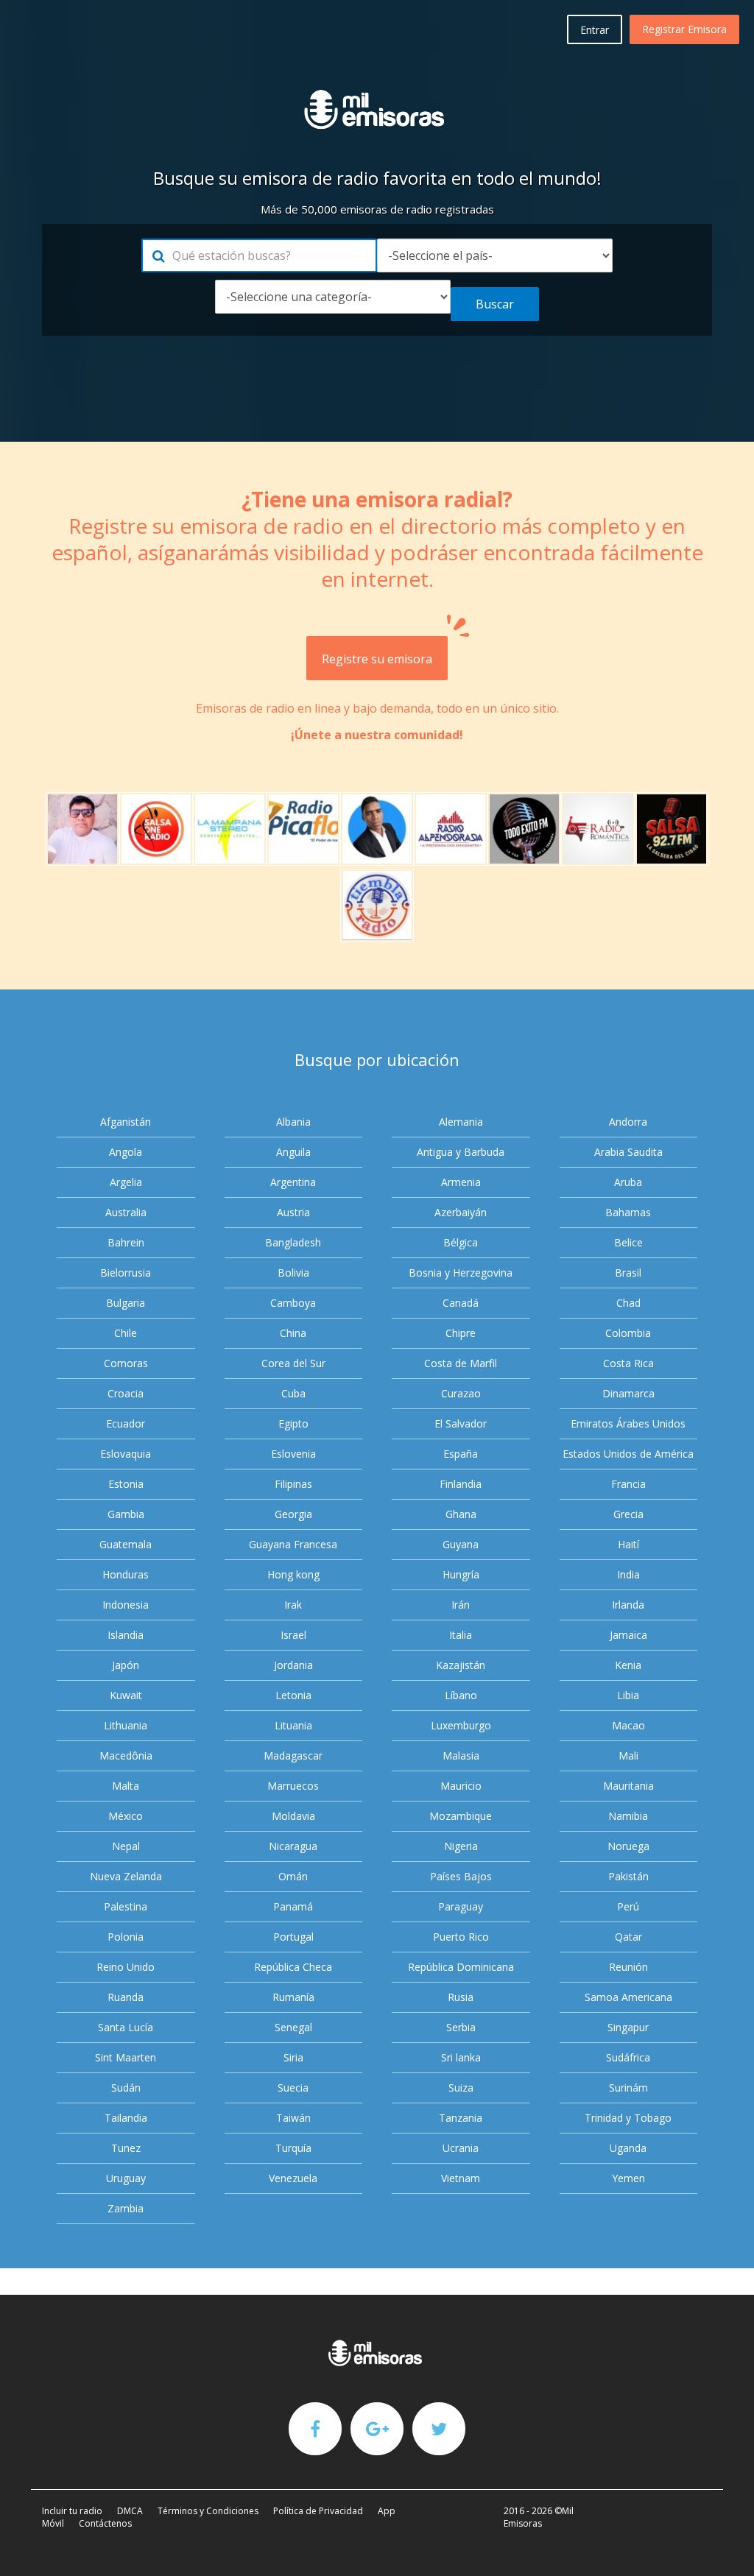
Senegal (293, 2027)
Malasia (461, 1755)
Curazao (461, 1393)
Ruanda (126, 1997)
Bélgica (461, 1242)
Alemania (461, 1122)
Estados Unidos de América (628, 1454)
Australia (126, 1212)
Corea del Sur (293, 1363)
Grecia (628, 1514)
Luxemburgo (461, 1725)
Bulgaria (126, 1303)
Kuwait (126, 1695)
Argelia (126, 1182)
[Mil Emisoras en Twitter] (439, 2428)
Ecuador (126, 1423)
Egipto (293, 1423)
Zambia (126, 2208)
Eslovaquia (126, 1454)
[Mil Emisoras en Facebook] (315, 2428)
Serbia (461, 2027)
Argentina (293, 1182)
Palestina (126, 1906)
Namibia (628, 1816)
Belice (628, 1242)
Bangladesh (293, 1242)
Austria (293, 1212)
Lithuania (126, 1725)
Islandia (126, 1635)
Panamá (293, 1906)
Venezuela (293, 2178)
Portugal (293, 1937)
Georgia (293, 1514)
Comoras (126, 1363)
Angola (126, 1152)
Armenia (461, 1182)
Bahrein (126, 1242)
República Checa (293, 1967)
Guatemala (126, 1544)
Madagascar (293, 1755)
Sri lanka (461, 2057)
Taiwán (293, 2118)
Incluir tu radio (72, 2511)
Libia (628, 1695)
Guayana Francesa (293, 1544)
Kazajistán (461, 1665)
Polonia (126, 1937)
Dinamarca (628, 1393)
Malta (126, 1786)
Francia (628, 1484)
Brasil (628, 1273)
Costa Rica (628, 1363)
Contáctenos (105, 2523)
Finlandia (461, 1484)
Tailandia (126, 2118)
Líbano (461, 1695)
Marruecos (293, 1786)
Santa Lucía (126, 2027)
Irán (461, 1605)
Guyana (461, 1544)
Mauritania (628, 1786)
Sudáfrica (628, 2057)
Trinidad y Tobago (628, 2118)
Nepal (126, 1846)
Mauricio (461, 1786)
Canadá (461, 1303)
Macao (628, 1725)
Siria (293, 2057)
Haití (628, 1544)
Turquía (293, 2148)
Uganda (628, 2148)
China (293, 1333)
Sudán (126, 2088)
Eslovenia (293, 1454)
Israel (293, 1635)
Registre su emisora (377, 659)
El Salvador (461, 1423)
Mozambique (461, 1816)
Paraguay (461, 1906)
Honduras (126, 1574)
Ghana (461, 1514)
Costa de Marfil (461, 1363)
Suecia (293, 2088)
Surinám (628, 2088)
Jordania (293, 1665)
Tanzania (461, 2118)
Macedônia (126, 1755)
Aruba (628, 1182)
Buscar (495, 304)
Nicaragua (293, 1846)
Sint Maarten (126, 2057)
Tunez (126, 2148)
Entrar (595, 30)
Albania (293, 1122)
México (126, 1816)
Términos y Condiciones (208, 2511)
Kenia (628, 1665)
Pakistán (628, 1876)
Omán (293, 1876)
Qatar (628, 1937)
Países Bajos (461, 1876)
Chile (126, 1333)
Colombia (628, 1333)
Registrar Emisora (684, 29)
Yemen (628, 2178)
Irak (293, 1605)
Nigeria (461, 1846)
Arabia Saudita (628, 1152)
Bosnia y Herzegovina (461, 1273)
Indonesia (126, 1605)
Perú (628, 1906)
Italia (461, 1635)
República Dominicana (461, 1967)
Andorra (628, 1122)
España (461, 1454)
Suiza (461, 2088)
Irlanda (628, 1605)
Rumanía (293, 1997)
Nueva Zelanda (126, 1876)
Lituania (293, 1725)
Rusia (461, 1997)
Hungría (461, 1574)
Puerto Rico (461, 1937)
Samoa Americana (628, 1997)
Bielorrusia (126, 1273)
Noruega (628, 1846)
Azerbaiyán (461, 1212)
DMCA (130, 2511)
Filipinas (293, 1484)
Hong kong (293, 1574)
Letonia (293, 1695)
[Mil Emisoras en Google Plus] (377, 2428)
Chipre (461, 1333)
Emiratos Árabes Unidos (628, 1423)
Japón (126, 1665)
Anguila (293, 1152)
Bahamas (628, 1212)
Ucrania (461, 2148)
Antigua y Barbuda (461, 1152)
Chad (628, 1303)
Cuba (293, 1393)
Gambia (126, 1514)
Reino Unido (126, 1967)
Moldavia (293, 1816)
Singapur (628, 2027)
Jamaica (628, 1635)
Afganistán (126, 1122)
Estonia (126, 1484)
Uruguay (126, 2178)
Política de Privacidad (318, 2511)
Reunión (628, 1967)
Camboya (293, 1303)
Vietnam (461, 2178)
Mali (628, 1755)
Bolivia (293, 1273)
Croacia (126, 1393)
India (628, 1574)
